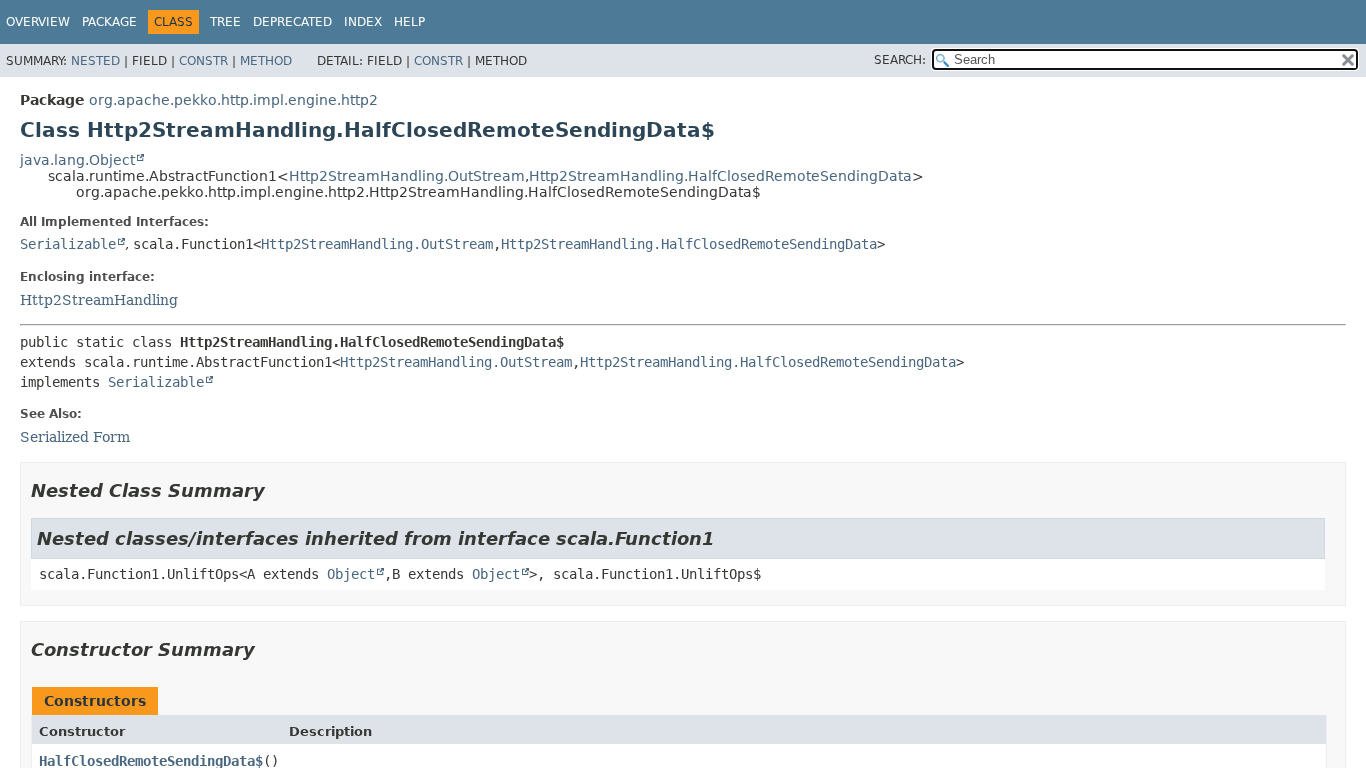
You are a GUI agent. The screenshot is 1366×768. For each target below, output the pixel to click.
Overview (38, 22)
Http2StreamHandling (99, 300)
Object (351, 574)
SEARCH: (900, 60)
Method (266, 61)
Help (409, 22)
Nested (95, 61)
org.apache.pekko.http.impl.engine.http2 (233, 100)
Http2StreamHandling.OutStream (407, 176)
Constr (203, 61)
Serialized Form (75, 437)
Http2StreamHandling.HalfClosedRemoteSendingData (720, 176)
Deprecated (292, 22)
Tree (225, 22)
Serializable (68, 244)
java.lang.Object (77, 160)
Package (109, 22)
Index (363, 22)
